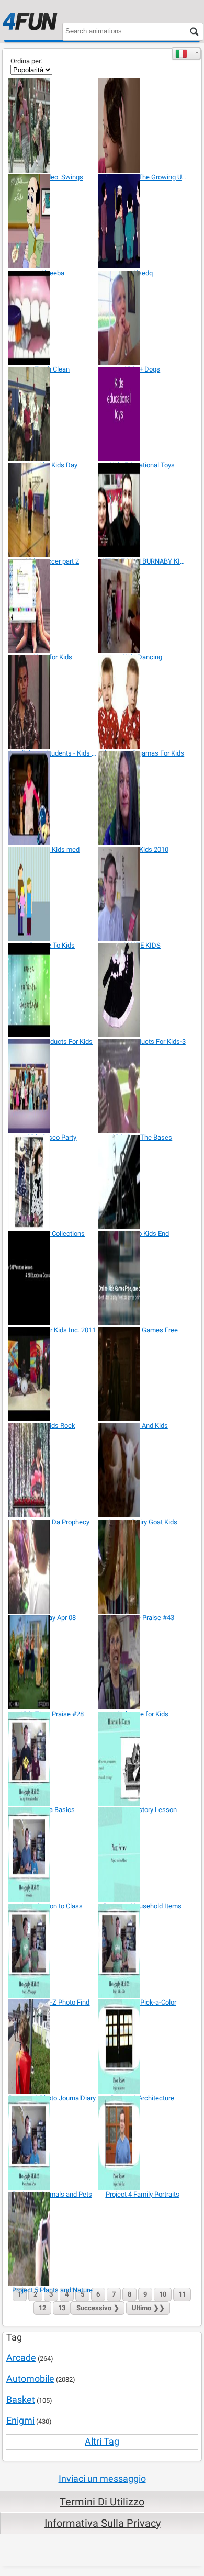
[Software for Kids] (143, 1662)
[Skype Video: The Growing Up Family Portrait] (143, 126)
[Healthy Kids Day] (53, 414)
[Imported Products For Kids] (53, 990)
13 (62, 2308)
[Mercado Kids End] (143, 1182)
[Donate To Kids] (53, 894)
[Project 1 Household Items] (143, 1854)
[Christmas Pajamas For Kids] (143, 702)
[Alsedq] (143, 221)
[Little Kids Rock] (53, 1374)
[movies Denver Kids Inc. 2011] (53, 1278)
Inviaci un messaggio (102, 2478)
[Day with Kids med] (53, 798)
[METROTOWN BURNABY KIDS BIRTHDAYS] (143, 510)
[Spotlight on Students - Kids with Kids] (53, 702)
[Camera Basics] (53, 1759)
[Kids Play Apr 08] (53, 1567)
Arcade (21, 2358)
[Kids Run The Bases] (143, 1086)
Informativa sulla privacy (103, 2523)
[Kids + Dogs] (143, 318)
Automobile (30, 2378)
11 (182, 2294)
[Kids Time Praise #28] (53, 1662)
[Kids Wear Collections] (53, 1182)
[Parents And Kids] (143, 1374)
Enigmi (20, 2420)
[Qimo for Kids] (53, 606)
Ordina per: (26, 61)
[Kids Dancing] (143, 606)
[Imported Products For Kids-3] (143, 990)
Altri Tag (102, 2441)
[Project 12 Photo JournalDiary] (53, 2046)
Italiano (186, 53)
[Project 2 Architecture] (143, 2046)
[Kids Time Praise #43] (143, 1567)
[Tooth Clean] (53, 318)
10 (163, 2294)
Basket (21, 2399)
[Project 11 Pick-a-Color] (143, 1951)
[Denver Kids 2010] (143, 798)
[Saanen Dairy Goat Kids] (143, 1470)
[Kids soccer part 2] (53, 510)
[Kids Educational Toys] (143, 414)
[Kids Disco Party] (53, 1086)
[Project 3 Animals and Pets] (53, 2143)
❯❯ (148, 2308)
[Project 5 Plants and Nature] (53, 2239)
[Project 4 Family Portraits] (143, 2143)
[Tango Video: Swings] (53, 126)
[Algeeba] (53, 221)
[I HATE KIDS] (143, 894)
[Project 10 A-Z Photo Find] (53, 1951)
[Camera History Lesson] (143, 1759)
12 (42, 2308)
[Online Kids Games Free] (143, 1278)
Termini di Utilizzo (102, 2502)
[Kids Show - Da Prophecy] (53, 1470)
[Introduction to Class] (53, 1854)
